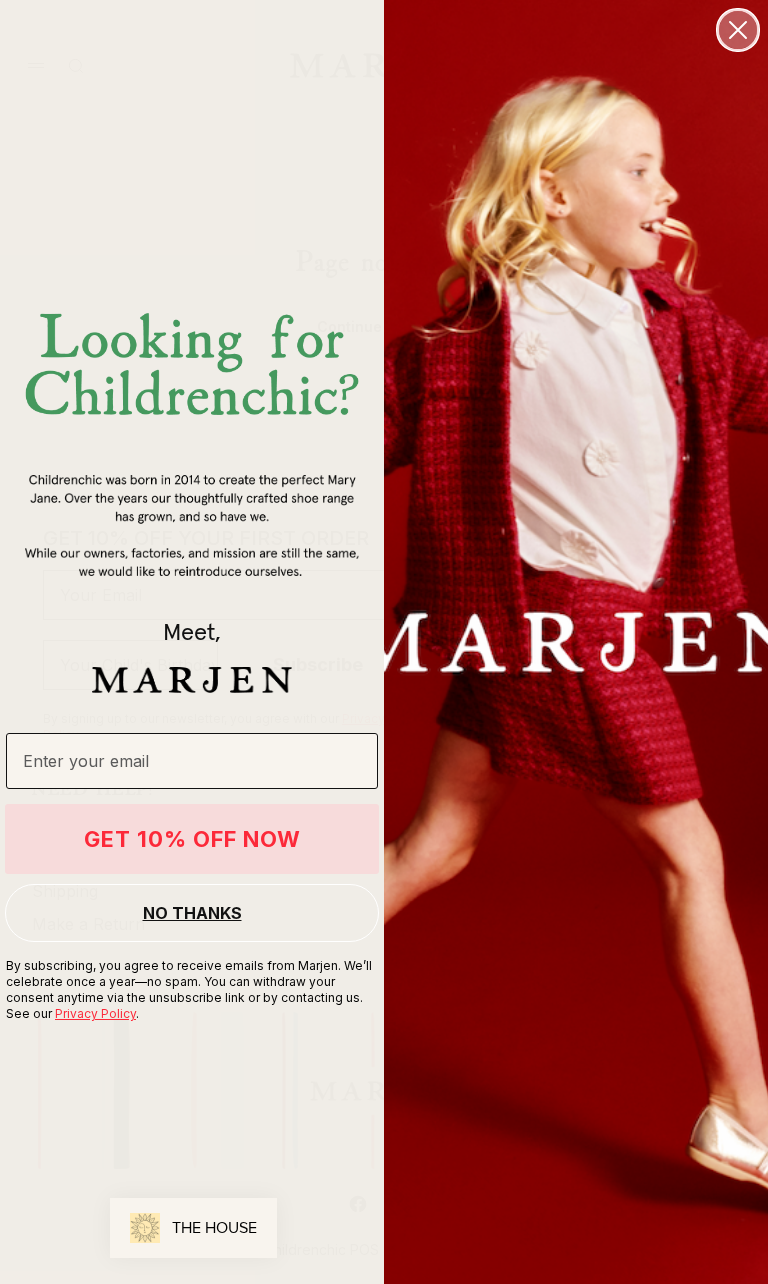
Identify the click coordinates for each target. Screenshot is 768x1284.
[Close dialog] (738, 30)
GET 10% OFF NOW (192, 839)
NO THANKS (192, 913)
